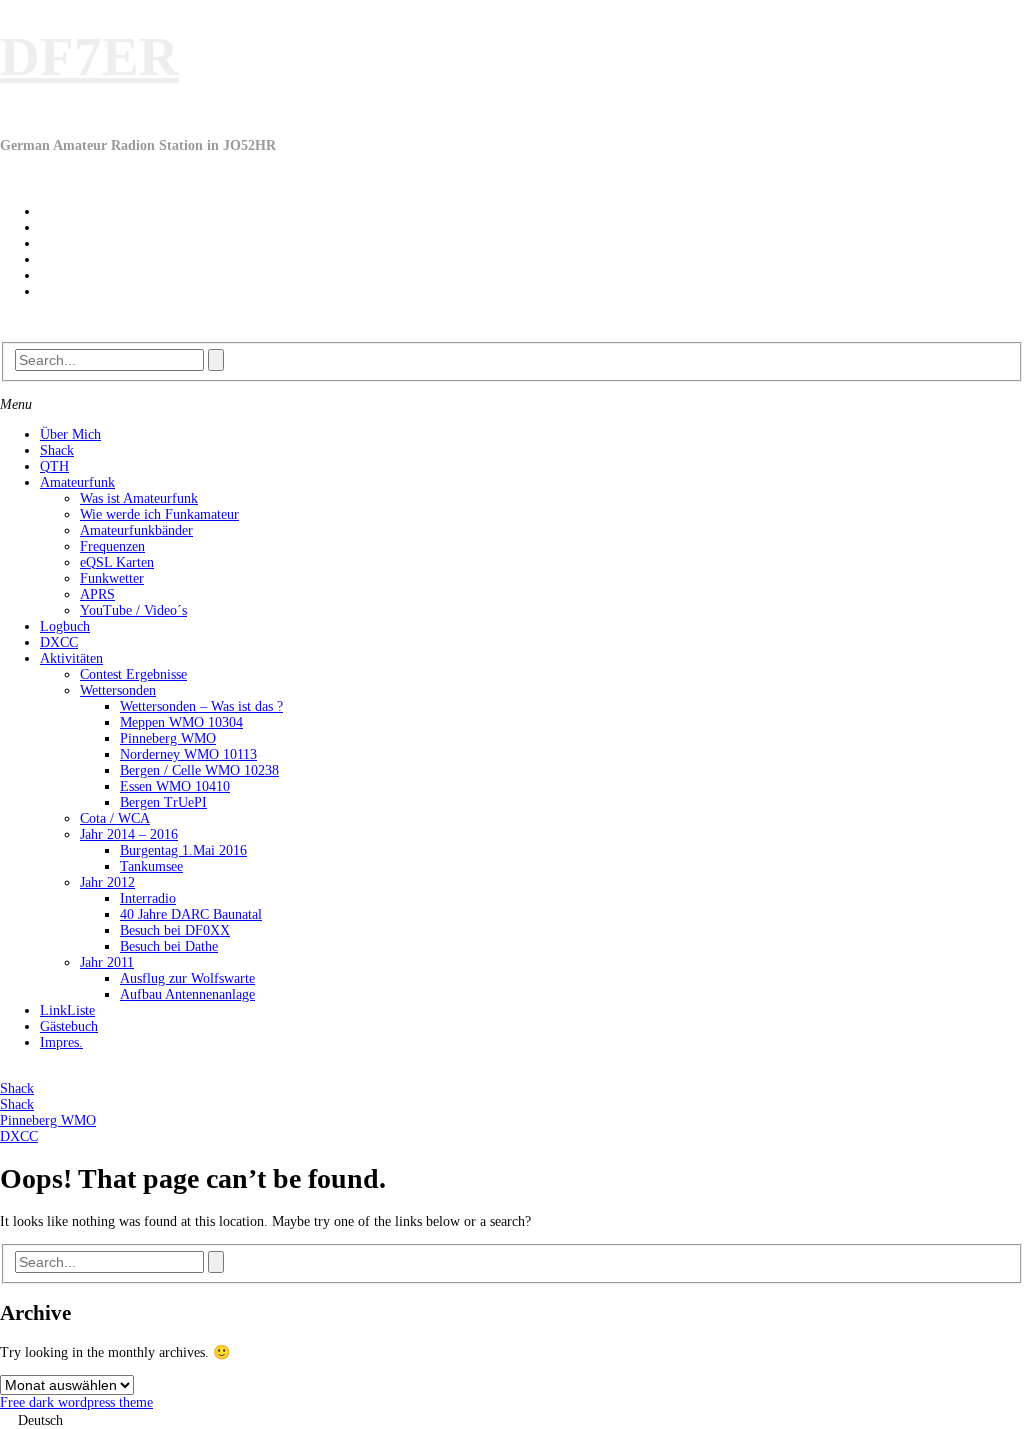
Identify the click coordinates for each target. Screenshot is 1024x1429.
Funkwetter (112, 578)
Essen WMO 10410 (175, 786)
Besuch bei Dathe (169, 946)
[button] (512, 1420)
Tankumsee (151, 866)
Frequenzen (112, 546)
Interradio (148, 898)
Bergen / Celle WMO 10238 (199, 770)
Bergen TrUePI (163, 802)
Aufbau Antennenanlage (187, 994)
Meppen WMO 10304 (181, 722)
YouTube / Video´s (133, 610)
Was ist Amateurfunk (139, 498)
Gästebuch (69, 1026)
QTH (54, 466)
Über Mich (70, 434)
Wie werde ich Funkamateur (159, 514)
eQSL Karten (117, 562)
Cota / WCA (115, 818)
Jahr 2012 (107, 882)
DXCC (59, 642)
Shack (57, 450)
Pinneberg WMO (168, 738)
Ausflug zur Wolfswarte (187, 978)
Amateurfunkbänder (136, 530)
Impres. (61, 1042)
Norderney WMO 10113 (188, 754)
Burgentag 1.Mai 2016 (183, 850)
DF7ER (89, 56)
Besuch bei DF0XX (175, 930)
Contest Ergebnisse (133, 674)
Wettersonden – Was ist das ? (201, 706)
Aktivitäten (71, 658)
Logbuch (65, 626)
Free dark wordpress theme (76, 1402)
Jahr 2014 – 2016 (129, 834)
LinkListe (67, 1010)
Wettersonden (118, 690)
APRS (97, 594)
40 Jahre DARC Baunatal (191, 914)
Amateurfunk (77, 482)
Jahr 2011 (107, 962)
